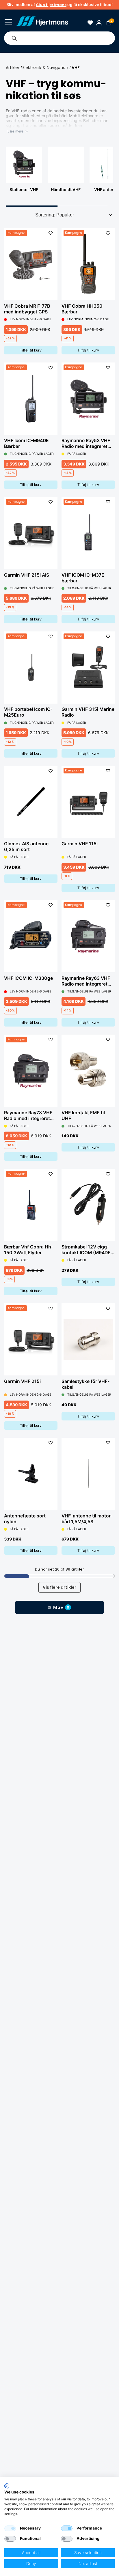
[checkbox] (10, 2528)
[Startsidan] (42, 22)
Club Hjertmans (51, 5)
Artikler (13, 68)
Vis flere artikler (59, 1587)
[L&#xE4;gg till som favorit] (50, 233)
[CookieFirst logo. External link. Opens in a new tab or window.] (6, 2486)
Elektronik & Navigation (45, 68)
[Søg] (14, 38)
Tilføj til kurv (31, 350)
